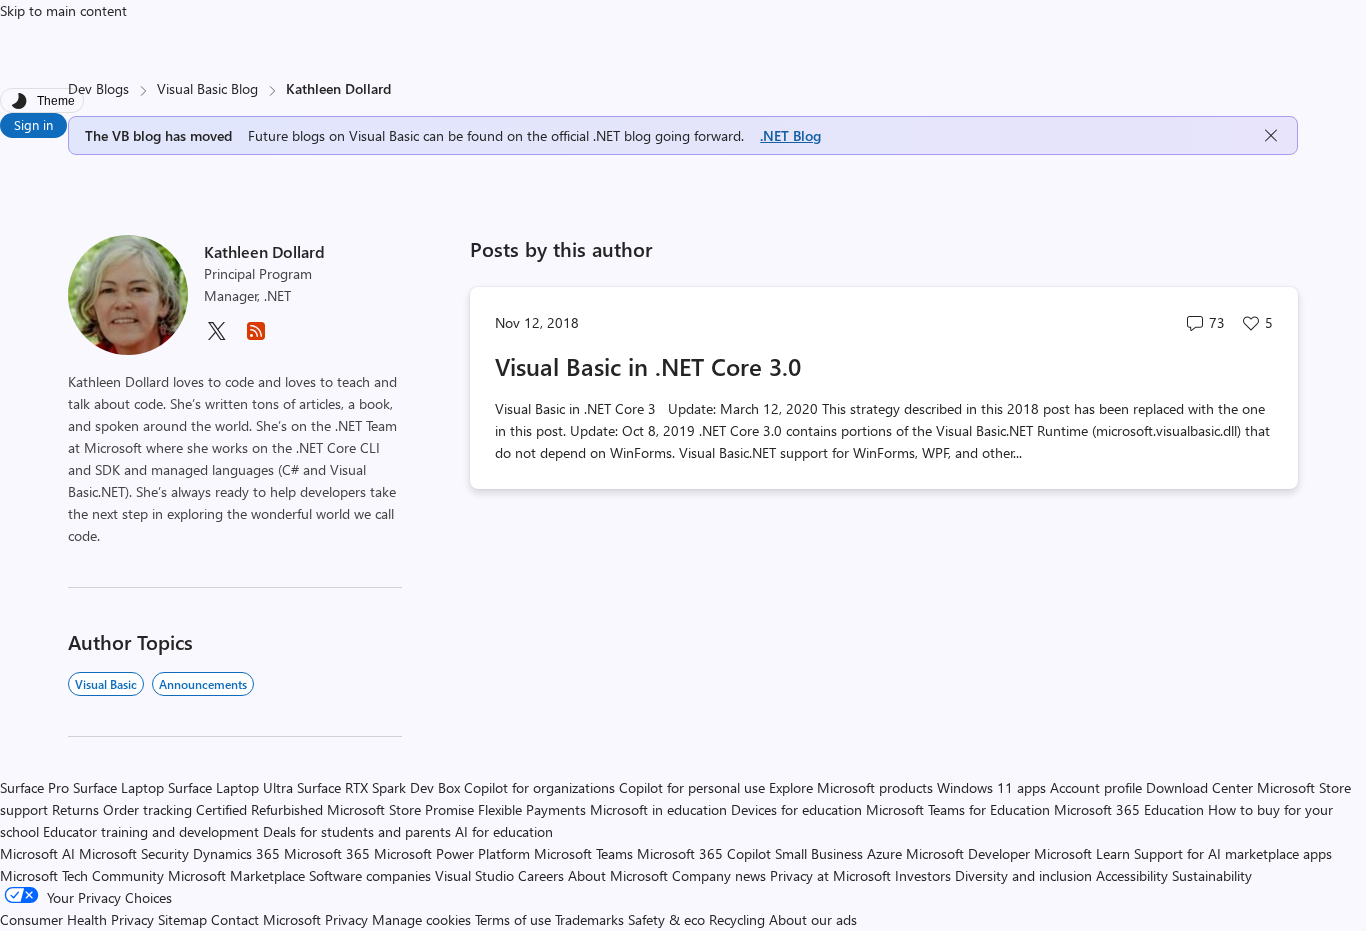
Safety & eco (666, 919)
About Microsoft (618, 875)
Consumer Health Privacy (77, 919)
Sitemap (182, 919)
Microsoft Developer (968, 853)
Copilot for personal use (692, 787)
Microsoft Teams (583, 853)
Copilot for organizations (539, 787)
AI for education (504, 831)
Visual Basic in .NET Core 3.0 (648, 366)
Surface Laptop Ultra (230, 787)
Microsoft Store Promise (400, 809)
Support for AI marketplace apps (1233, 853)
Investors (923, 875)
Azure (884, 853)
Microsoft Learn (1082, 853)
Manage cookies (421, 919)
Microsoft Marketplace (236, 875)
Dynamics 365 (236, 853)
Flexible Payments (532, 809)
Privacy (348, 919)
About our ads (813, 919)
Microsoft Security (134, 853)
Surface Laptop (118, 787)
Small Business (819, 853)
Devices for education (796, 809)
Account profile (1096, 787)
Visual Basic (106, 684)
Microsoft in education (658, 809)
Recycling (737, 919)
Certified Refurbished (259, 809)
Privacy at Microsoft (830, 875)
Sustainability (1212, 875)
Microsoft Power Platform (452, 853)
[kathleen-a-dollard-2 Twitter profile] (216, 337)
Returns (75, 809)
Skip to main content (63, 10)
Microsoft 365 (327, 853)
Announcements (203, 684)
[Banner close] (1271, 135)
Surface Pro (34, 787)
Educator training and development (151, 831)
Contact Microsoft (266, 919)
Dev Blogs (98, 88)
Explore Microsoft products (851, 787)
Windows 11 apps (991, 787)
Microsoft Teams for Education (958, 809)
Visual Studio (474, 875)
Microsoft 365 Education (1129, 809)
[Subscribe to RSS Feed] (256, 337)
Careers (541, 875)
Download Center (1199, 787)
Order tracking (147, 809)
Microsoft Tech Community (82, 875)
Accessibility (1132, 875)
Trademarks (589, 919)
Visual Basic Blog (207, 88)
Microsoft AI (37, 853)
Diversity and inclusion (1023, 875)
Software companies (370, 875)
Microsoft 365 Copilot (704, 853)
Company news (719, 875)
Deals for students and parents (357, 831)
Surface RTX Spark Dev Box (378, 787)
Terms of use (513, 919)
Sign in (33, 124)
